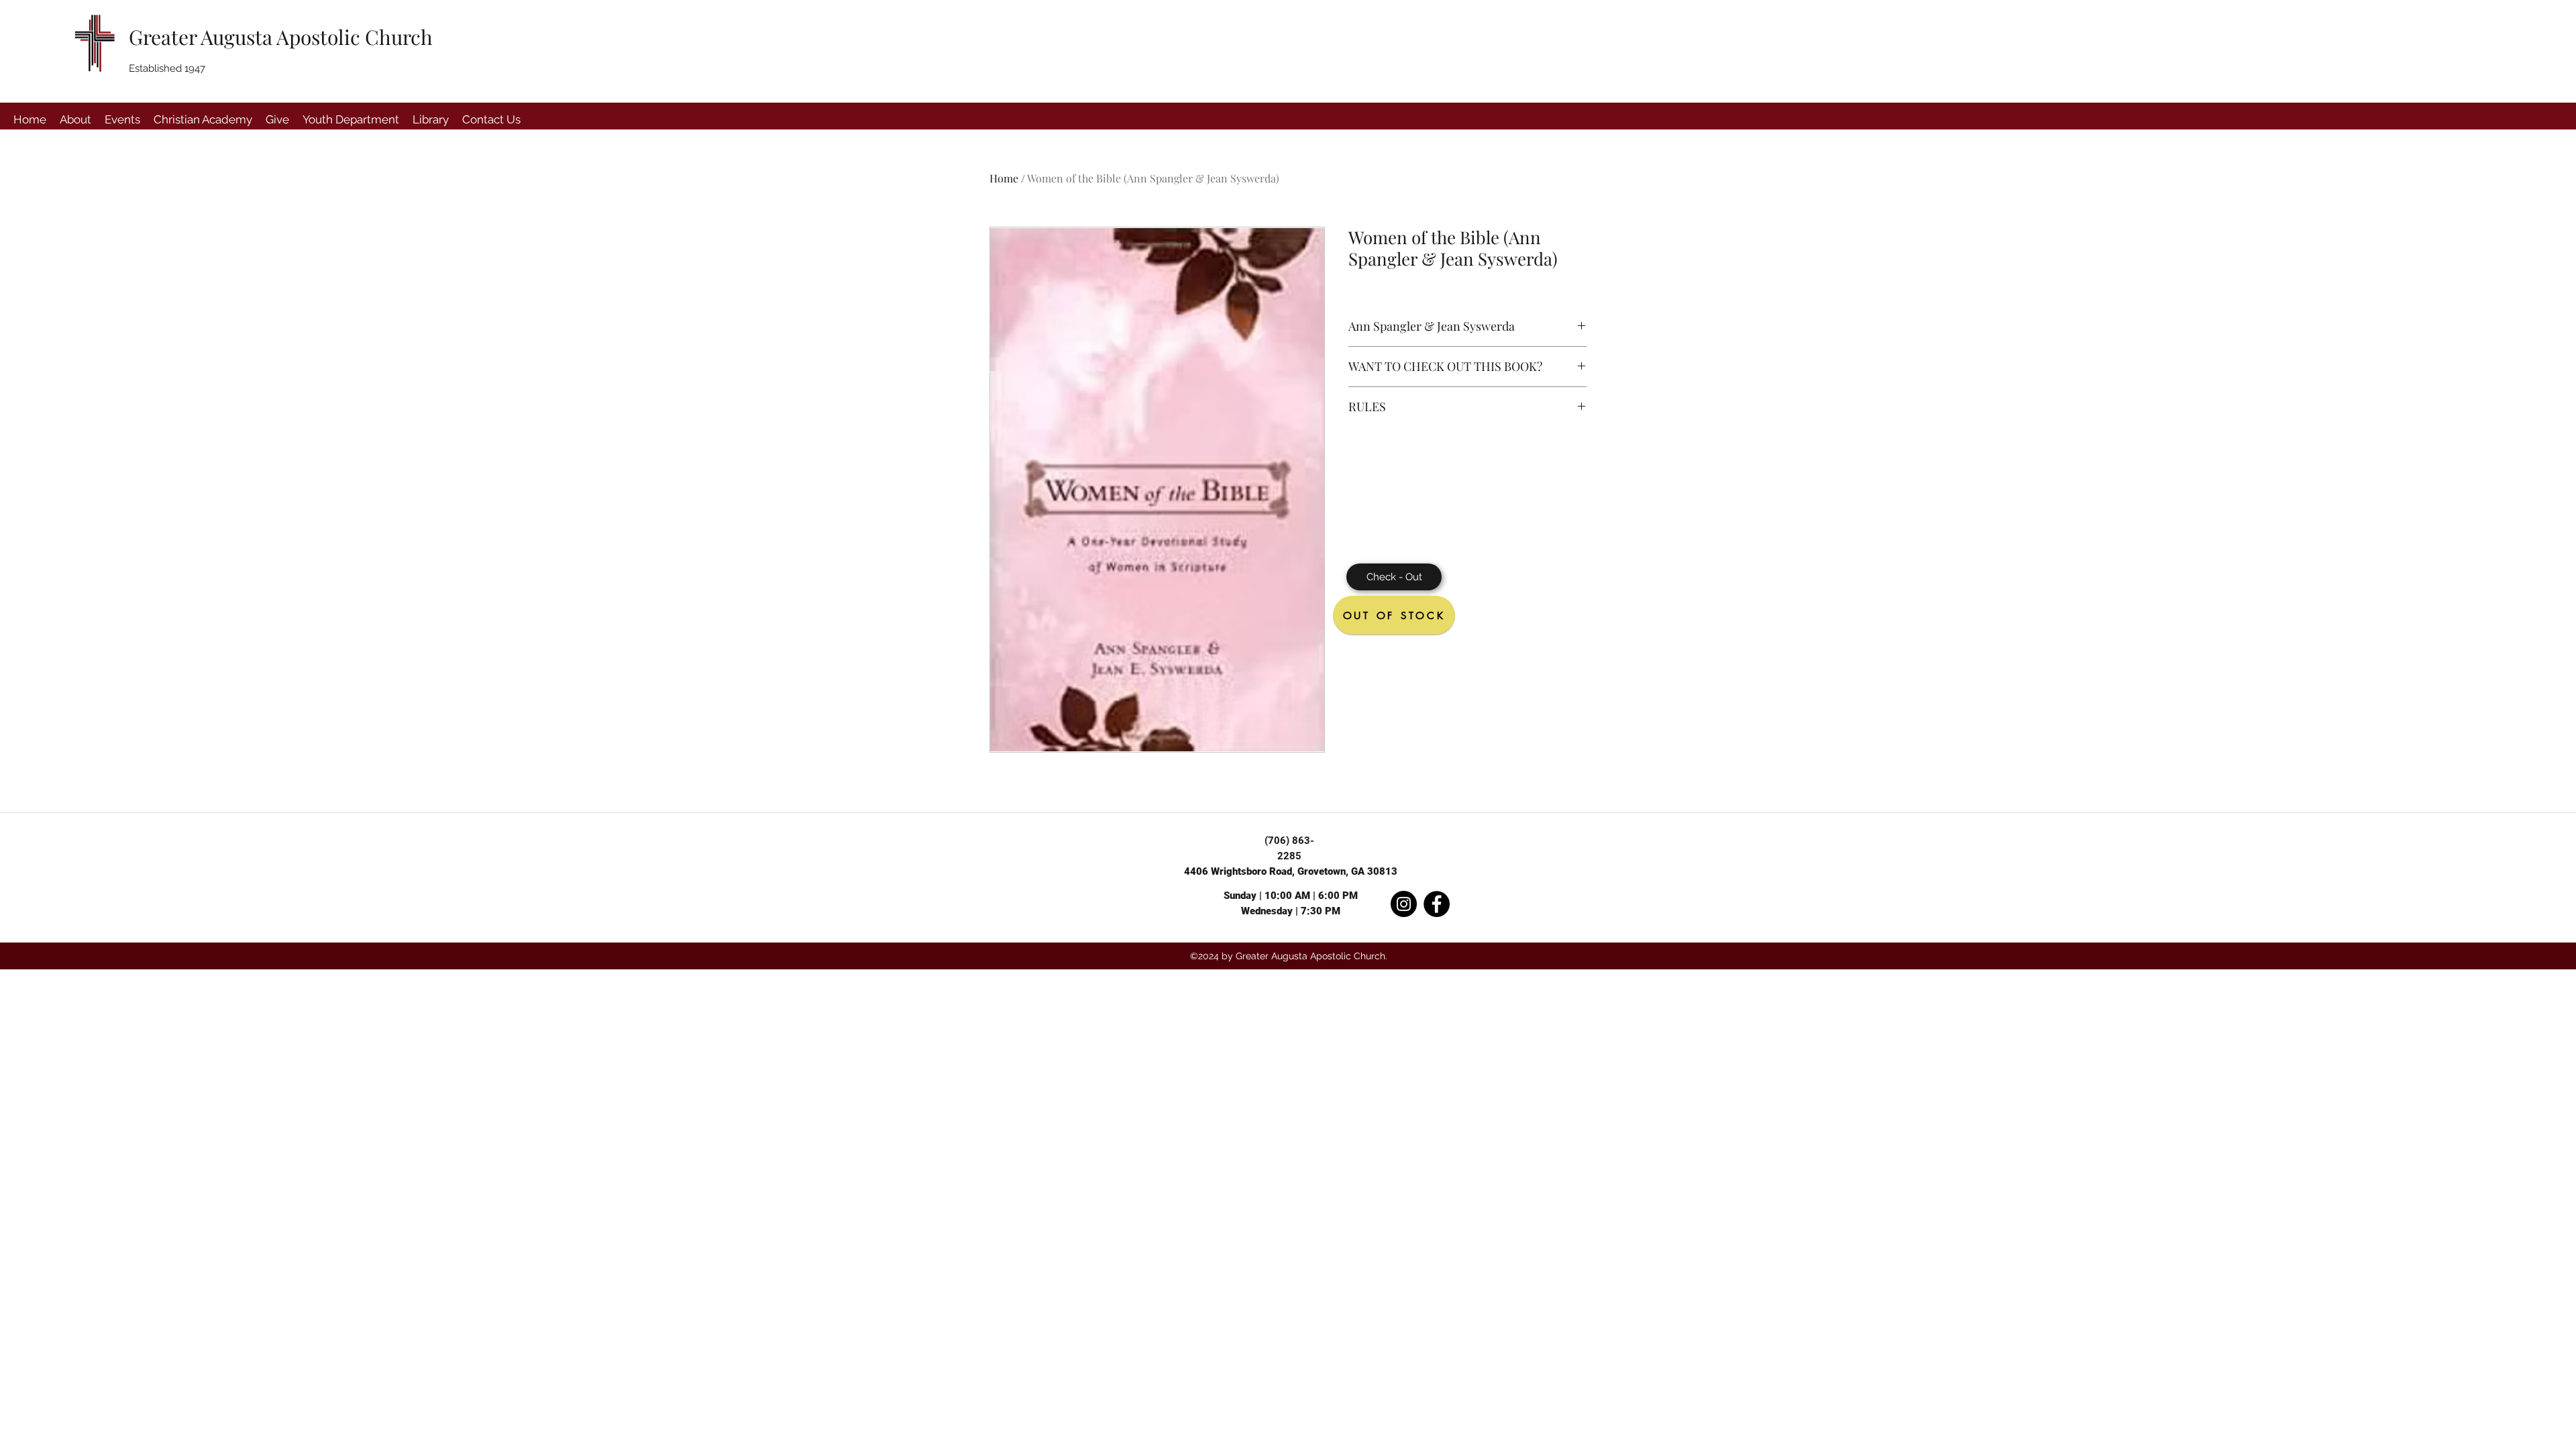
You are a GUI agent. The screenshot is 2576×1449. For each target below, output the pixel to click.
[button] (75, 119)
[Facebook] (1437, 904)
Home (1004, 178)
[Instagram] (1404, 904)
